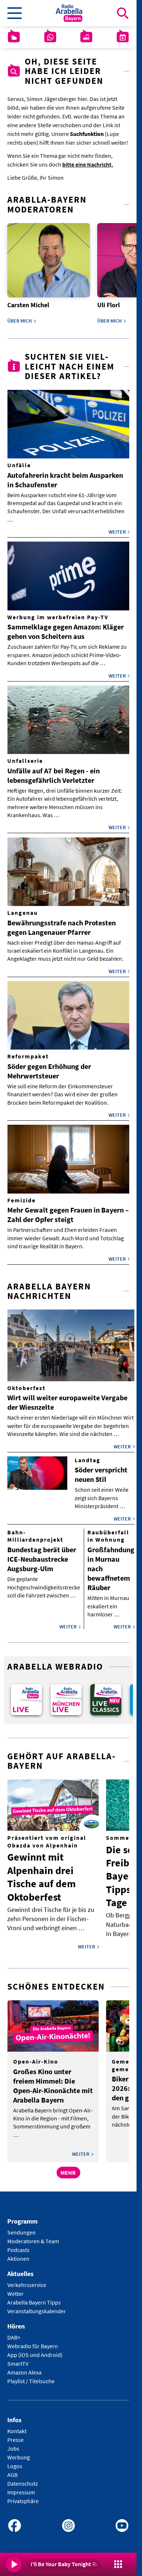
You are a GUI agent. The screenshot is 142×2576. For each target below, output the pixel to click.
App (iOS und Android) (35, 2350)
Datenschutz (23, 2478)
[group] (25, 1695)
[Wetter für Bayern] (14, 37)
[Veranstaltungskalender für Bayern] (123, 37)
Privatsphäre (23, 2496)
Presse (15, 2435)
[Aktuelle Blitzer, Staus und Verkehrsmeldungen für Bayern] (86, 37)
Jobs (13, 2443)
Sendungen (21, 2228)
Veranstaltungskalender (37, 2306)
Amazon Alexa (24, 2367)
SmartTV (18, 2358)
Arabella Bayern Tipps (34, 2297)
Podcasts (18, 2245)
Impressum (21, 2487)
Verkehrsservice (27, 2280)
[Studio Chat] (50, 37)
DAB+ (14, 2332)
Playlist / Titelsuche (31, 2376)
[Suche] (123, 13)
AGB (12, 2470)
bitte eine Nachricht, (88, 164)
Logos (15, 2461)
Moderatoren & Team (33, 2236)
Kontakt (17, 2426)
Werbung (19, 2452)
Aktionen (18, 2254)
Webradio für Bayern (33, 2341)
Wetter (15, 2288)
